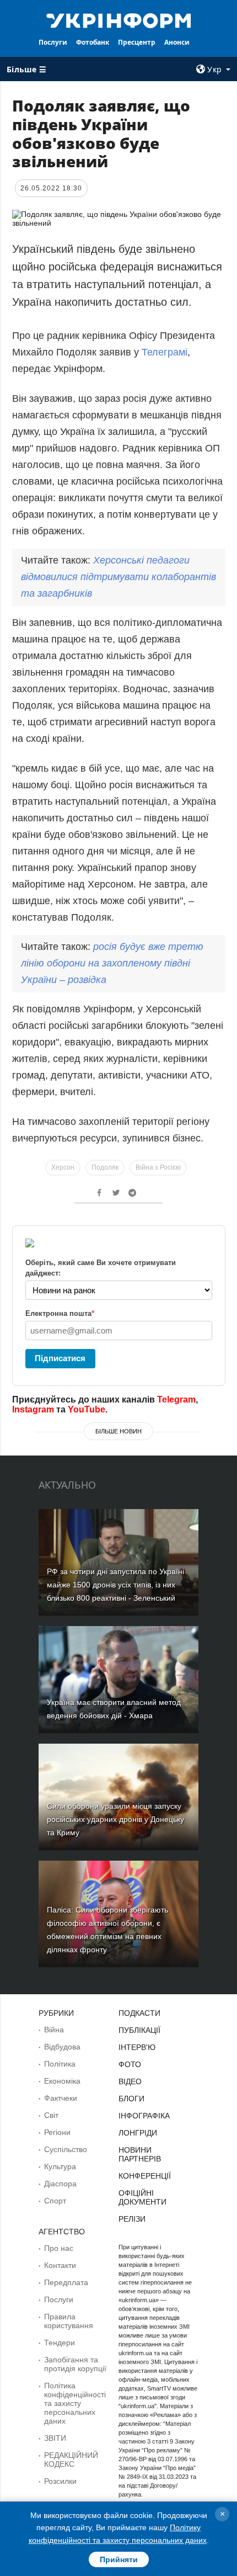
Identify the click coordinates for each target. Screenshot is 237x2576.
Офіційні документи (142, 2197)
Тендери (60, 2343)
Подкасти (139, 2013)
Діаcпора (60, 2184)
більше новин (118, 1431)
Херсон (63, 1167)
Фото (130, 2064)
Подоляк (105, 1167)
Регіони (57, 2132)
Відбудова (62, 2047)
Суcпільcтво (66, 2149)
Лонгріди (138, 2133)
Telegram (176, 1399)
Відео (130, 2081)
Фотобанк (93, 42)
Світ (51, 2115)
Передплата (66, 2282)
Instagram (33, 1409)
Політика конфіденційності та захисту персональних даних (75, 2403)
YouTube (87, 1409)
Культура (60, 2166)
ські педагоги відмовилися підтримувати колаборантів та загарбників (118, 577)
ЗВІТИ (55, 2438)
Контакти (60, 2265)
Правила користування (69, 2321)
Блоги (131, 2099)
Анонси (177, 42)
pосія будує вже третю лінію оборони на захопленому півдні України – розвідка (112, 963)
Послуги (53, 42)
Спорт (55, 2201)
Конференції (145, 2176)
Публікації (139, 2030)
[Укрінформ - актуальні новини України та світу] (119, 20)
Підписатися (60, 1358)
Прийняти (119, 2559)
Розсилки (60, 2481)
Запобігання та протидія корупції (75, 2364)
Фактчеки (61, 2098)
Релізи (132, 2219)
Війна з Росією (158, 1167)
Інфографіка (144, 2116)
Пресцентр (137, 42)
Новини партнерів (140, 2154)
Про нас (59, 2248)
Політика (60, 2064)
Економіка (62, 2081)
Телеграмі (165, 352)
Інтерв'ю (137, 2047)
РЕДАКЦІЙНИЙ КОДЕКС (71, 2460)
